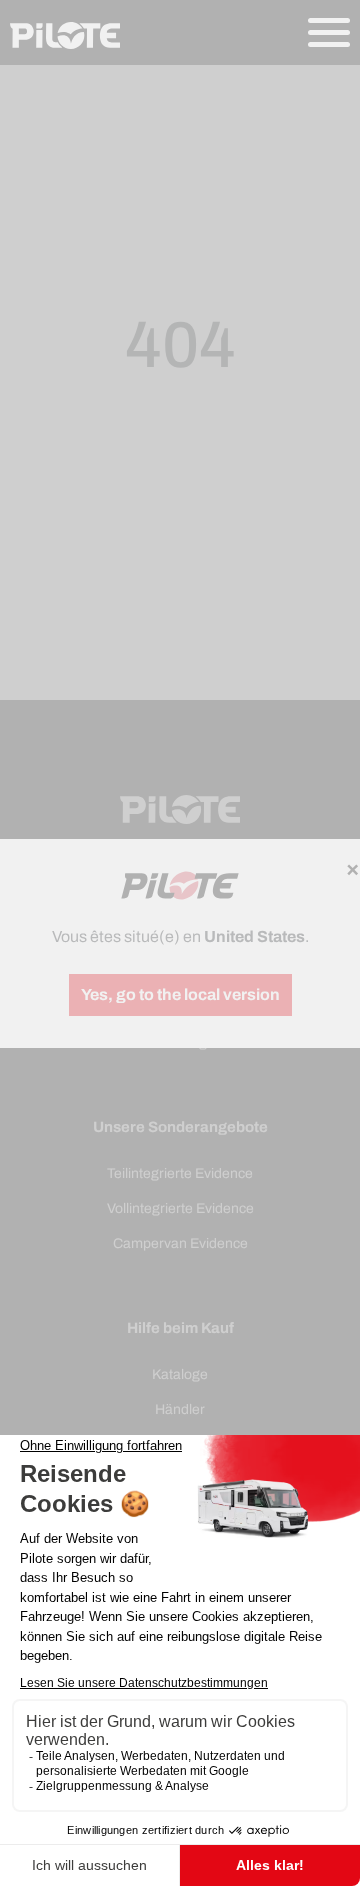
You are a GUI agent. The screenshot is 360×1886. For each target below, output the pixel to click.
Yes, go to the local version (180, 994)
